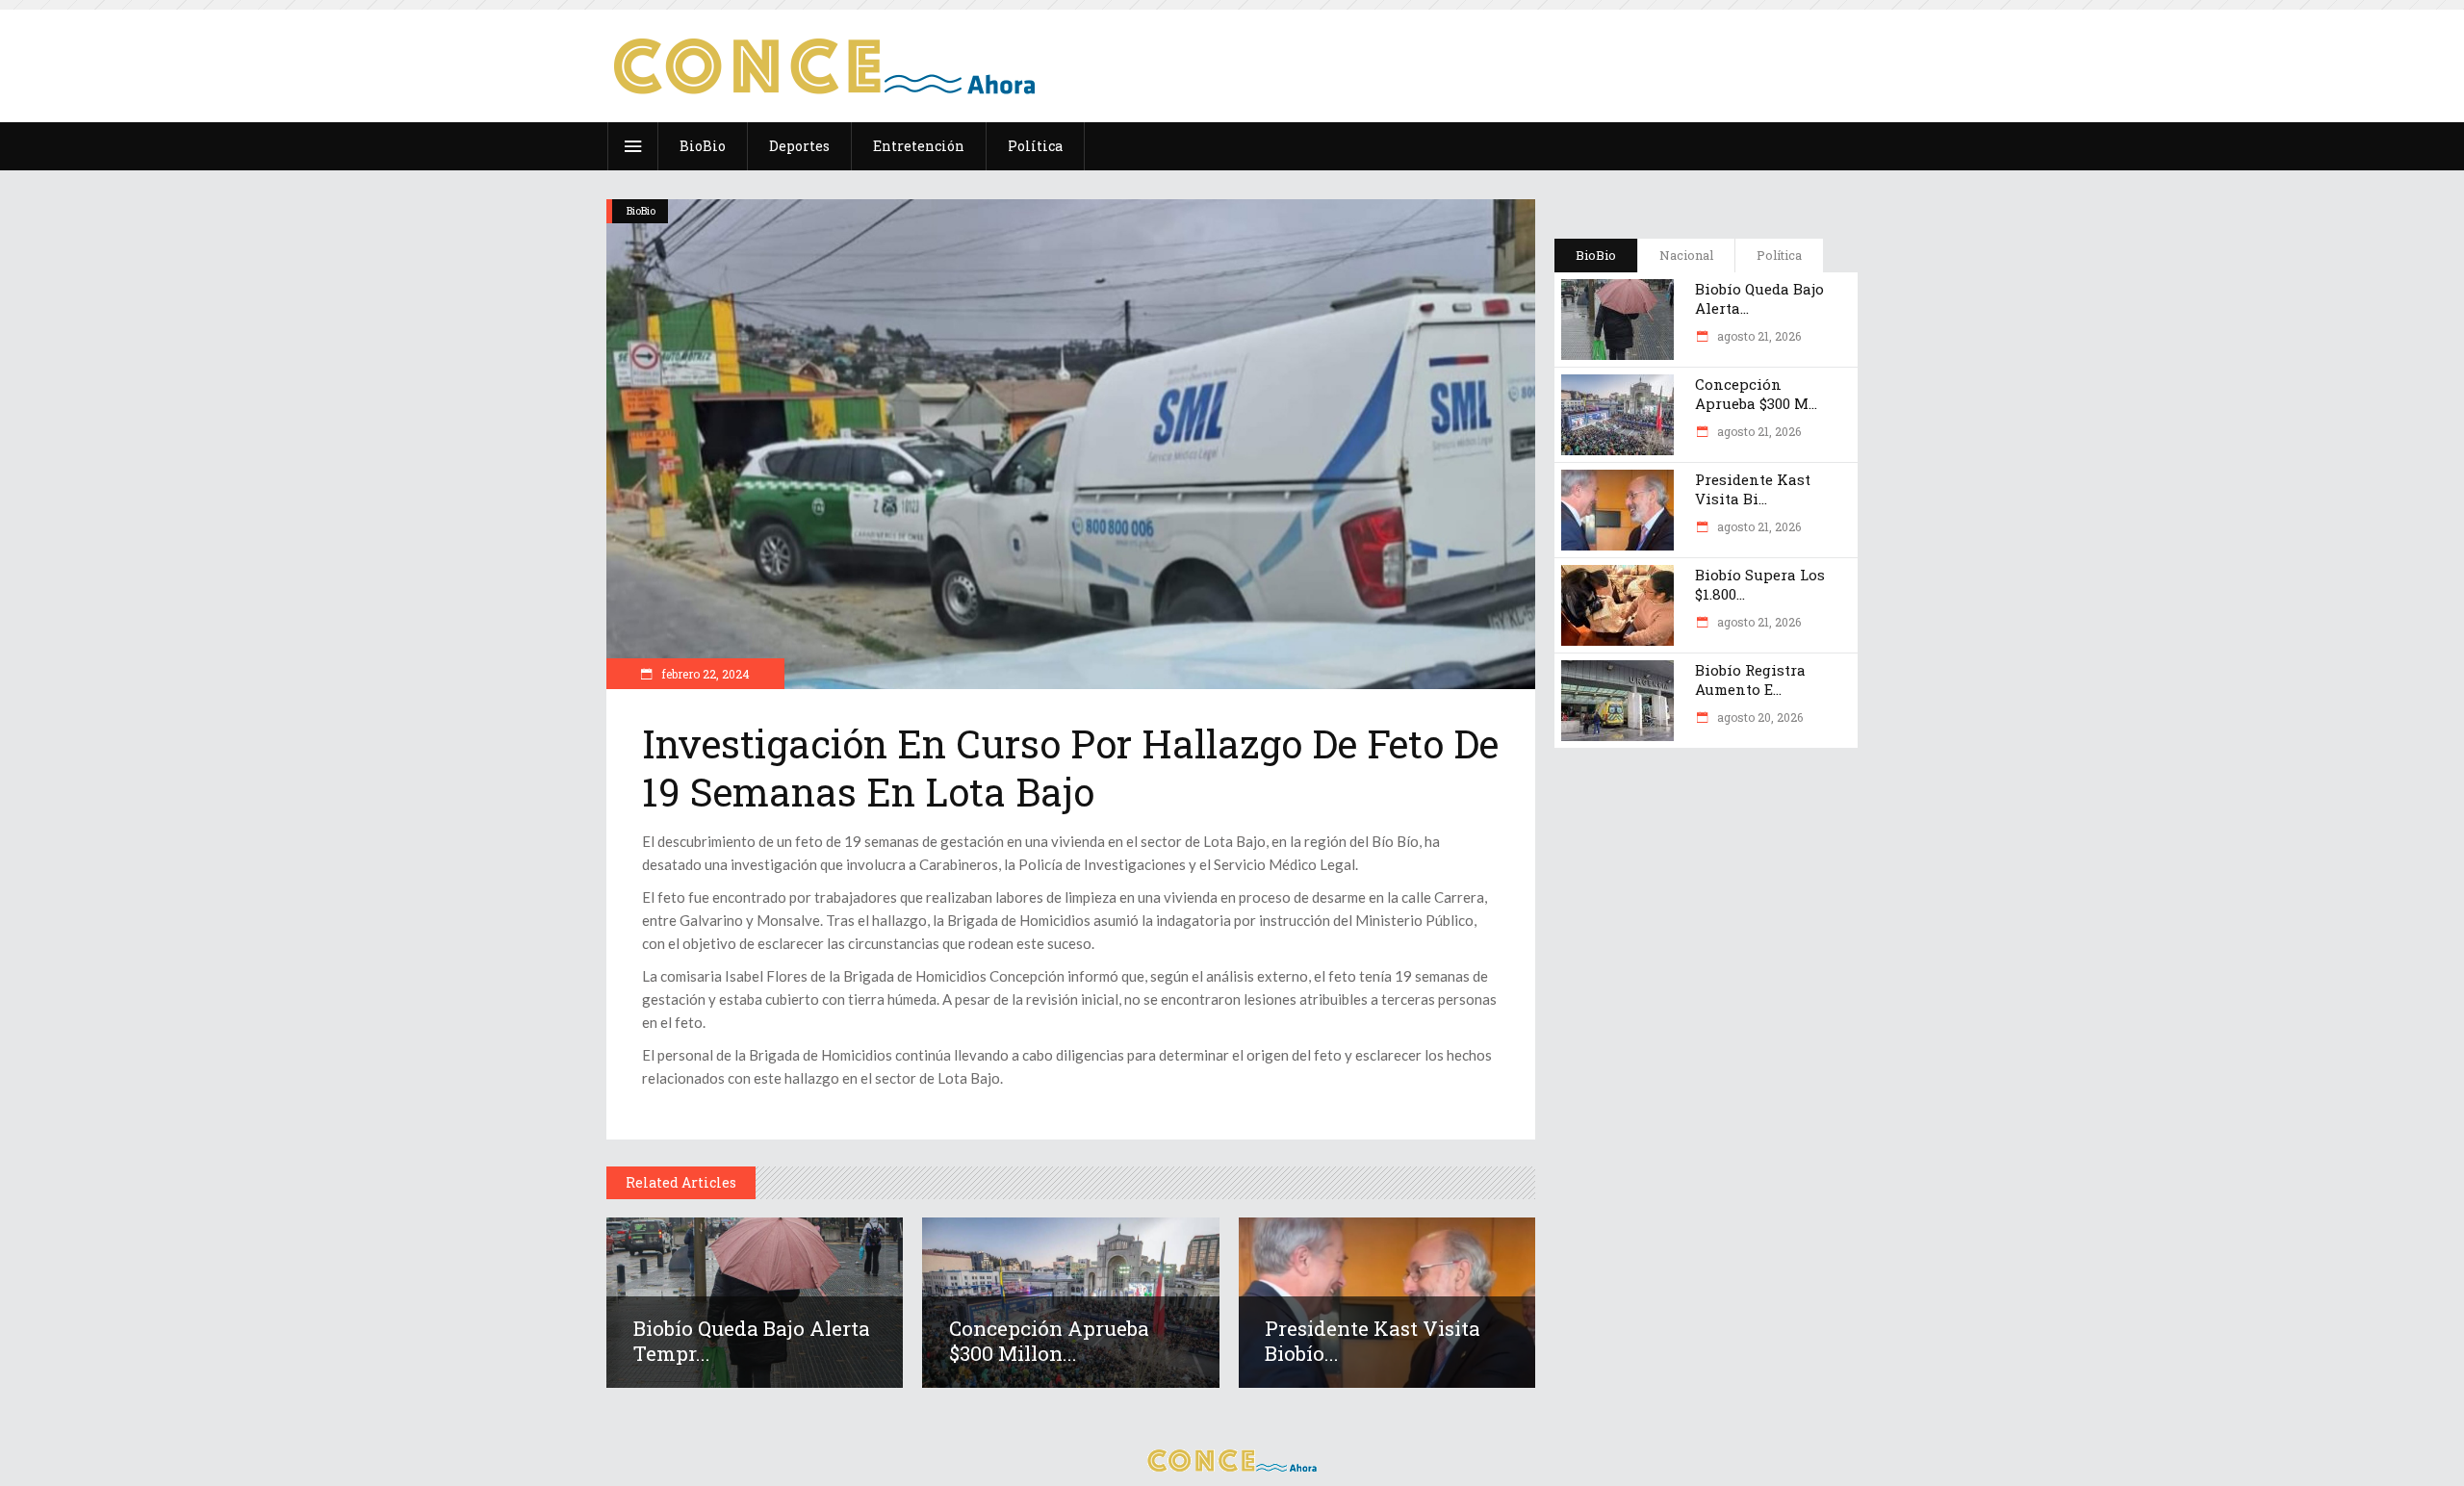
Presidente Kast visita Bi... (1753, 489)
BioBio (641, 210)
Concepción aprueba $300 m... (1756, 394)
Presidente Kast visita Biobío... (1373, 1341)
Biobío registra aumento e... (1750, 679)
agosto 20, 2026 (1758, 717)
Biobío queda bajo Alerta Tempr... (752, 1341)
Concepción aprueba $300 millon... (1049, 1341)
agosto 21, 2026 (1758, 336)
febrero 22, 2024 (704, 674)
